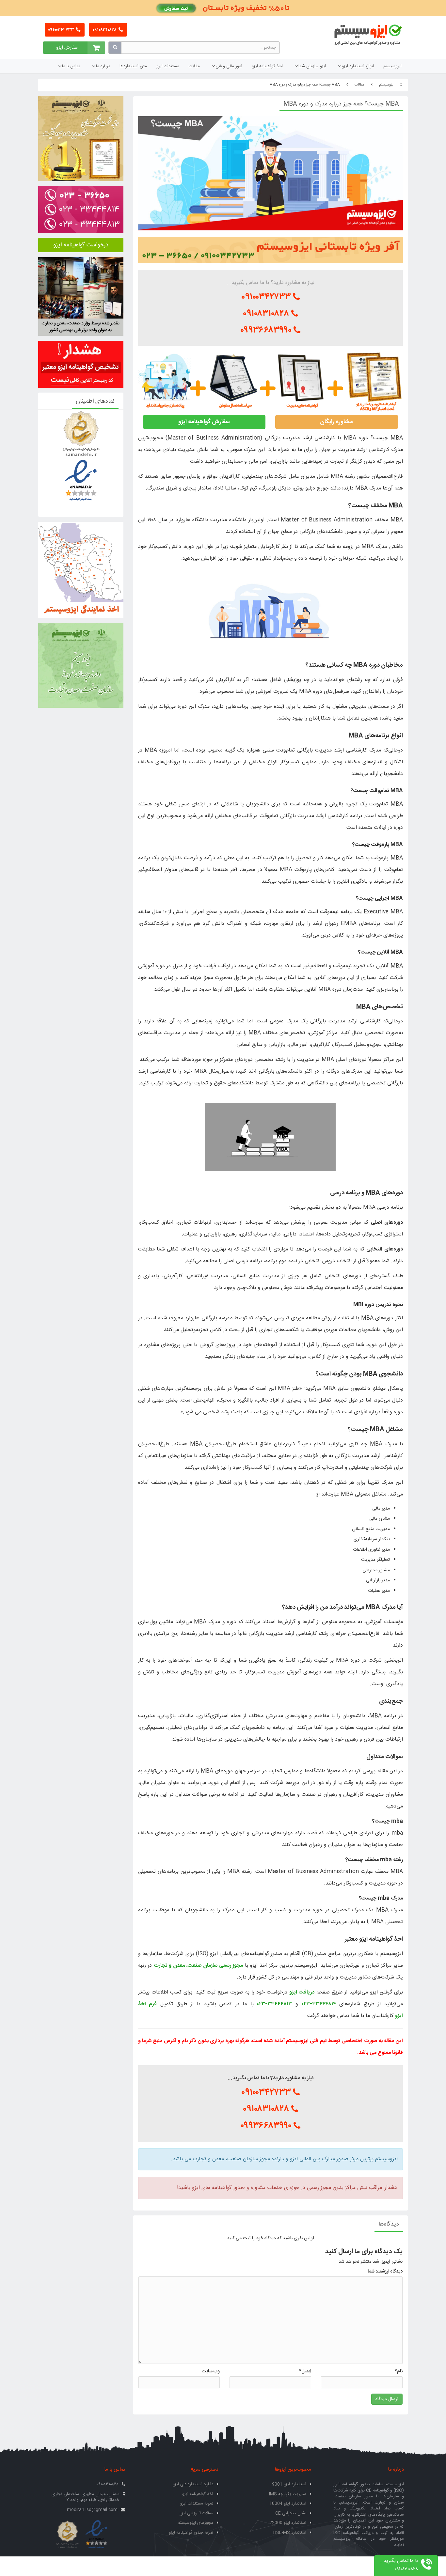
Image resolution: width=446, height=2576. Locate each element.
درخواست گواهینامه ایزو (81, 245)
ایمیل (305, 2371)
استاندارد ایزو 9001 (289, 2484)
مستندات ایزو (168, 66)
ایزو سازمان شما (312, 66)
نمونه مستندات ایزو (197, 2504)
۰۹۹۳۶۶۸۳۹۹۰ (267, 330)
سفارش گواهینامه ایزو (204, 422)
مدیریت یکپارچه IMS (288, 2494)
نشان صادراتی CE (291, 2513)
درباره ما (103, 66)
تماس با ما (71, 66)
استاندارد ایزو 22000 (288, 2523)
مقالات (194, 66)
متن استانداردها (133, 66)
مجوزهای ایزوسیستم (195, 2523)
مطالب (359, 85)
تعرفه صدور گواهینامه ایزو (191, 2533)
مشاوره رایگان (336, 422)
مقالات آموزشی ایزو (196, 2513)
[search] (115, 48)
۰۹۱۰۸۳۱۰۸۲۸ (105, 30)
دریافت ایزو (302, 1992)
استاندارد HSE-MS (290, 2533)
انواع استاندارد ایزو (358, 66)
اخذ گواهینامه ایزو (267, 66)
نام (399, 2371)
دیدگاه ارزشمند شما (385, 2272)
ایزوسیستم (392, 66)
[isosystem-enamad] (96, 2535)
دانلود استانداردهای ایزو (193, 2484)
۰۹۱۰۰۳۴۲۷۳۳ (62, 30)
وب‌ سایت (211, 2371)
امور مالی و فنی (229, 66)
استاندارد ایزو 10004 (288, 2504)
